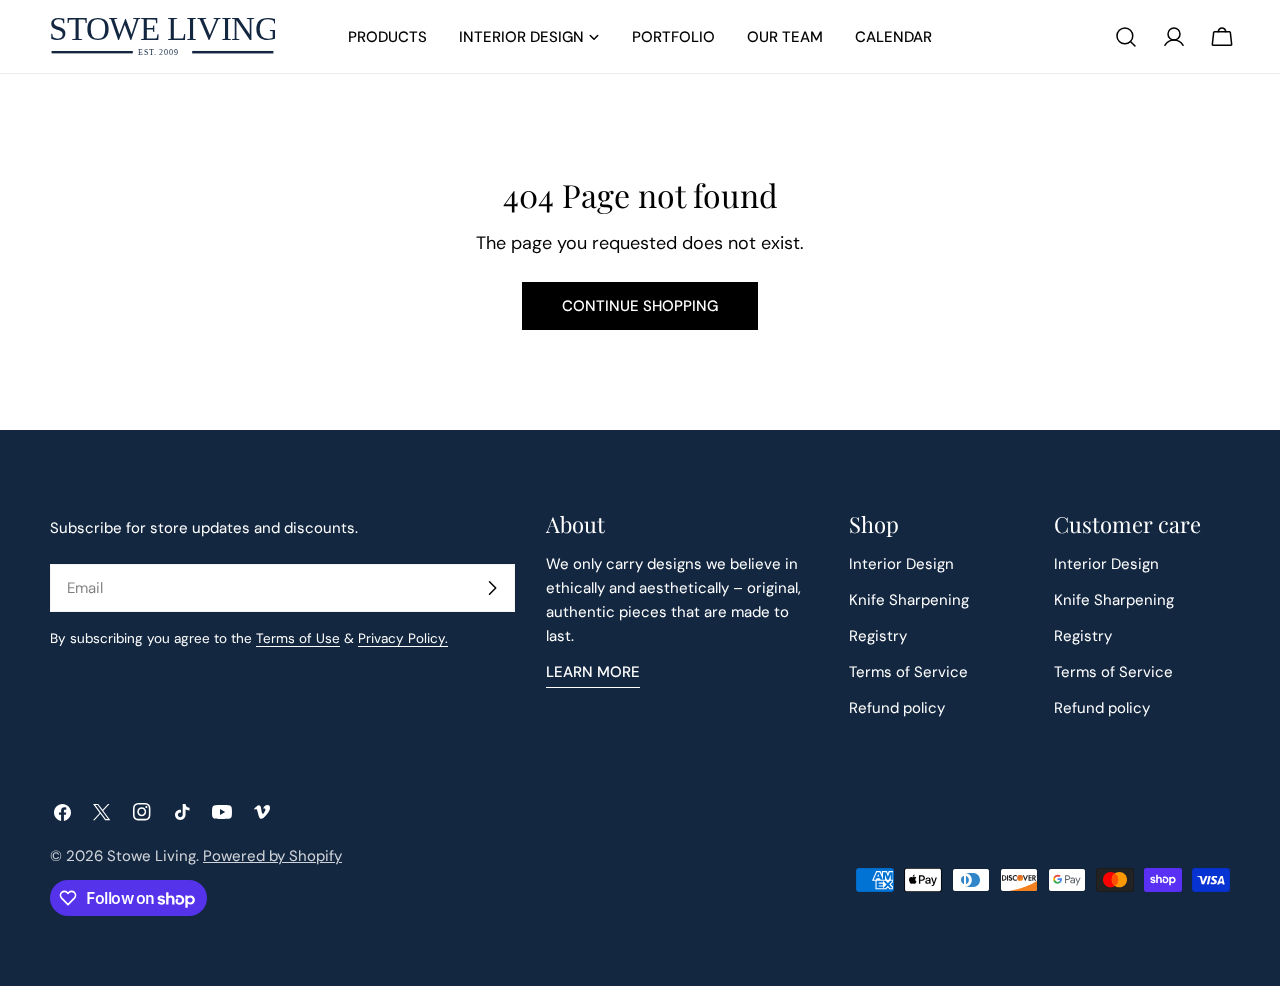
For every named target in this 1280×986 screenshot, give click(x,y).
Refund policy (897, 708)
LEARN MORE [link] (593, 672)
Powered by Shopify (272, 856)
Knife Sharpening (909, 600)
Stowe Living (151, 856)
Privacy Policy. (403, 638)
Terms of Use (298, 638)
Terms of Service (908, 672)
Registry (878, 636)
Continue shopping (640, 306)
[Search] (1126, 37)
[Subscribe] (492, 588)
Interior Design (901, 564)
